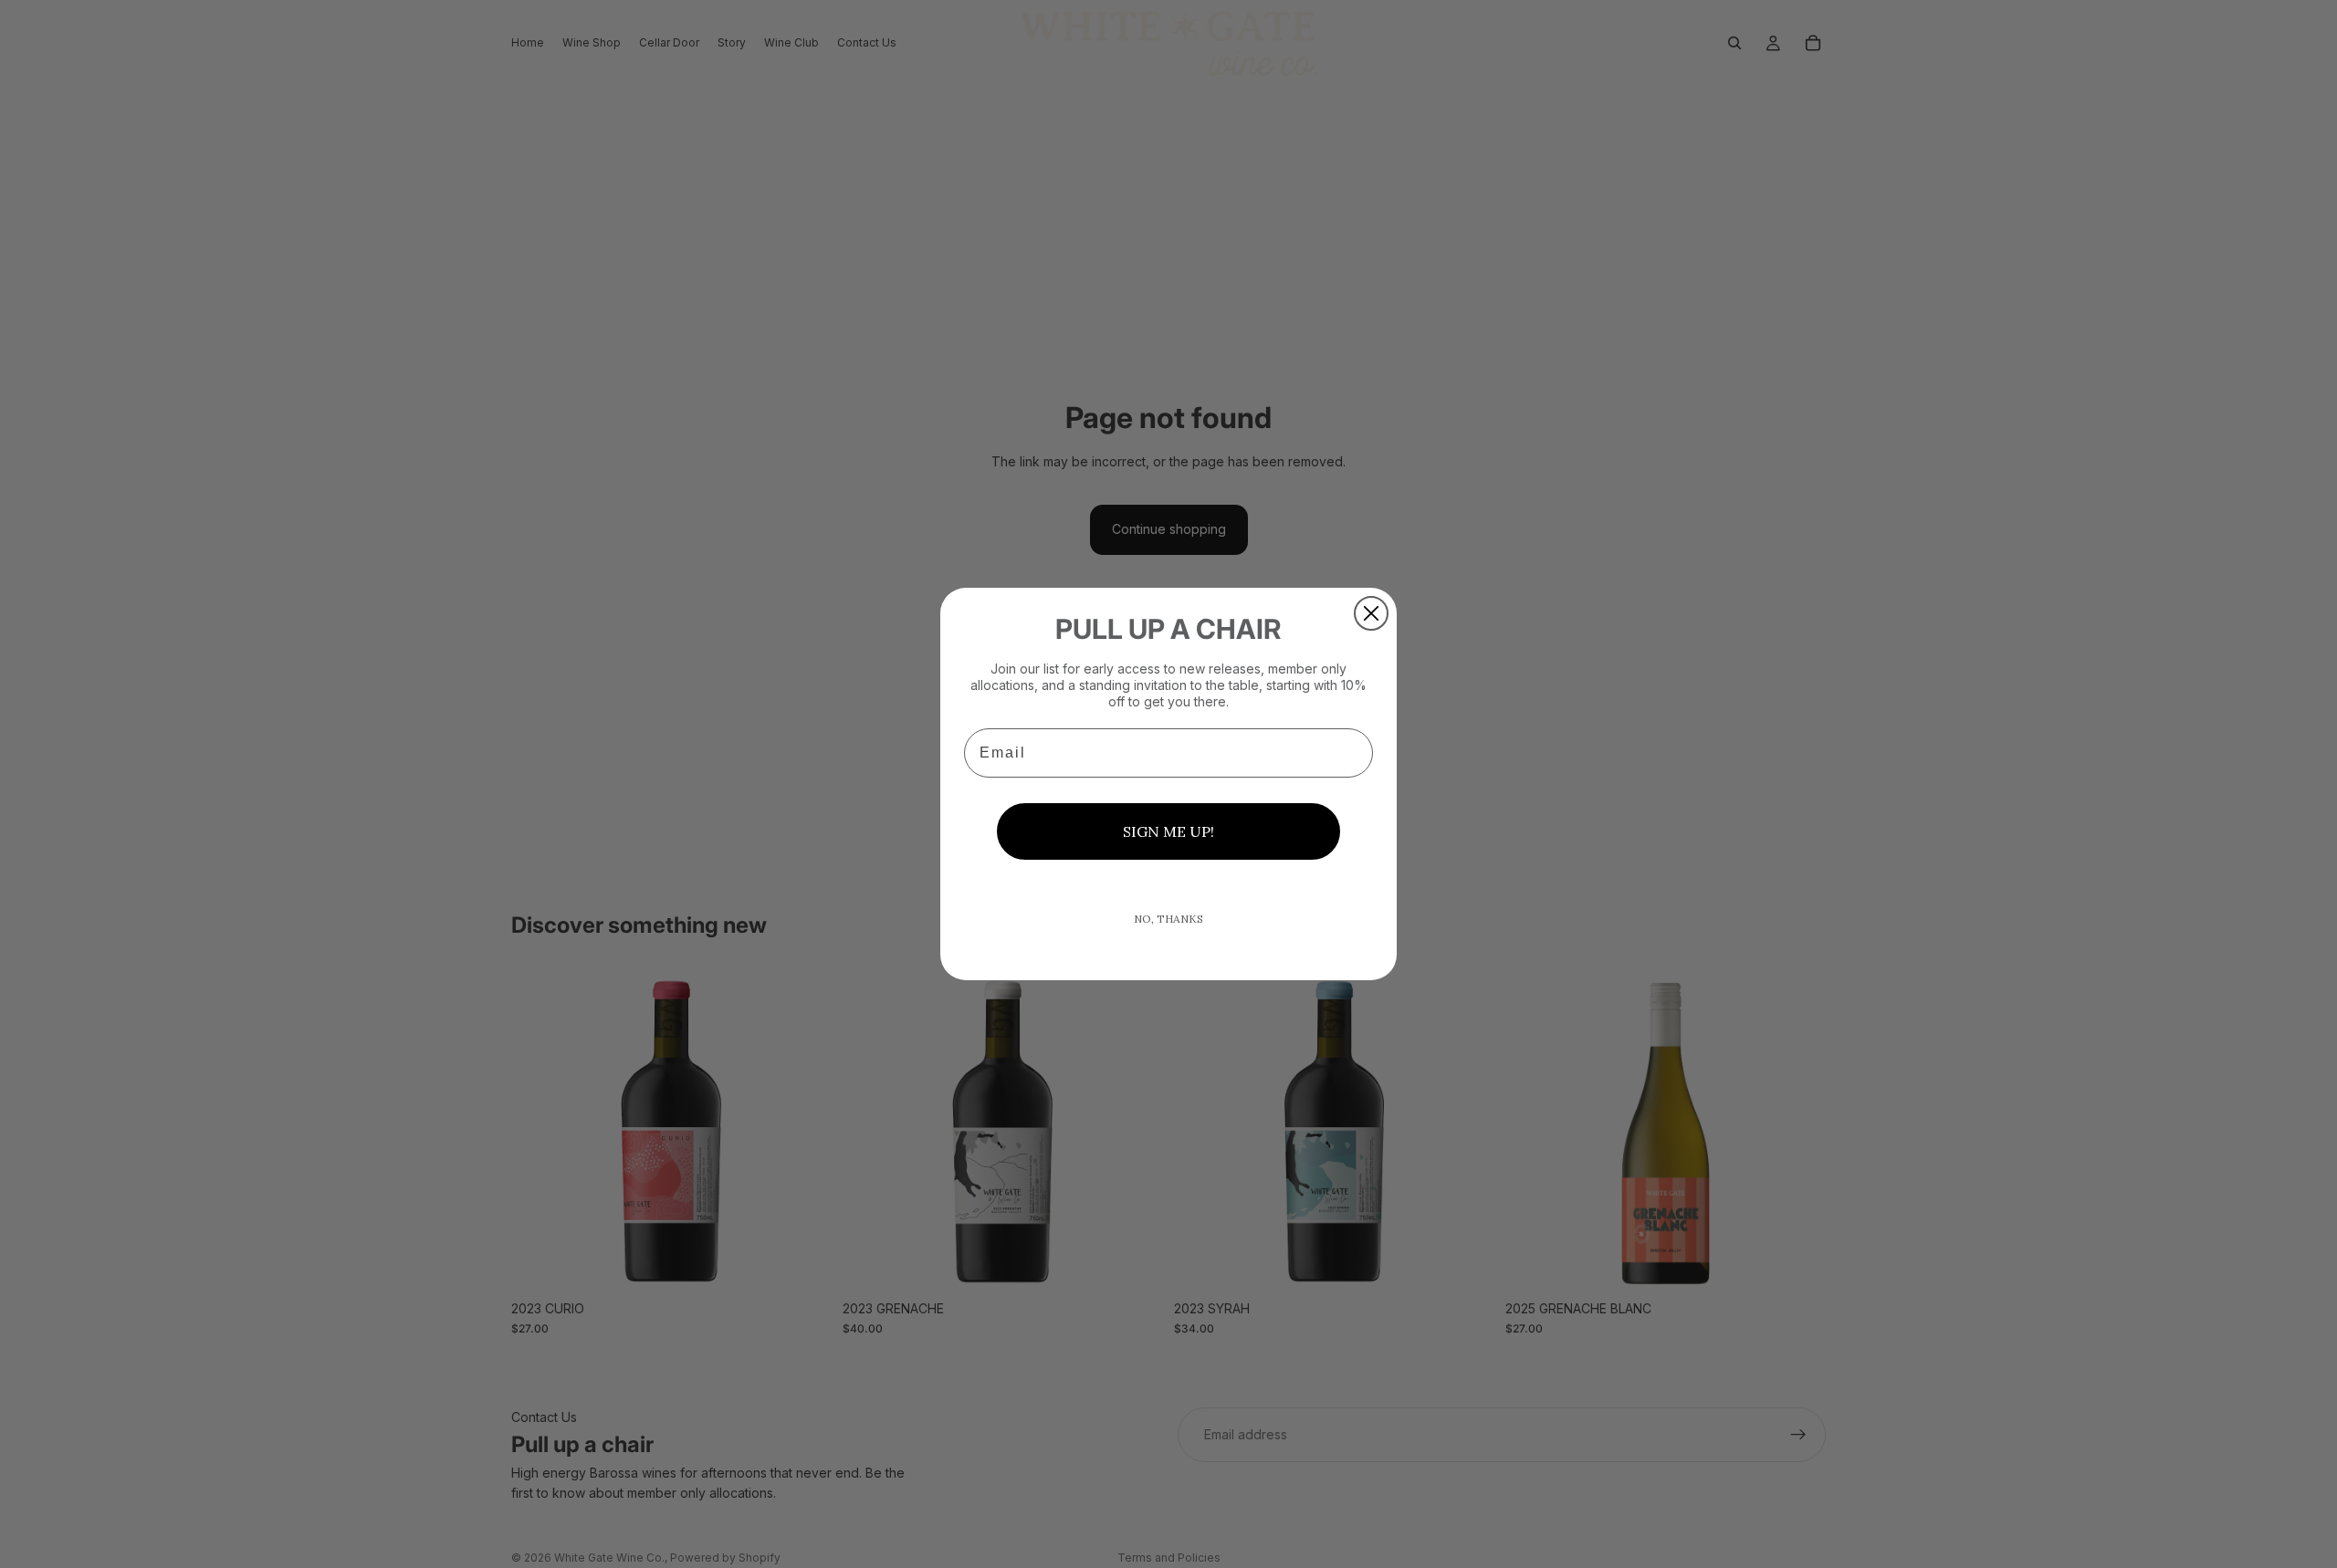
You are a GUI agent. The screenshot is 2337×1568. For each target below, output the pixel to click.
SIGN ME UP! (1168, 831)
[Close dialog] (1371, 613)
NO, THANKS (1168, 919)
